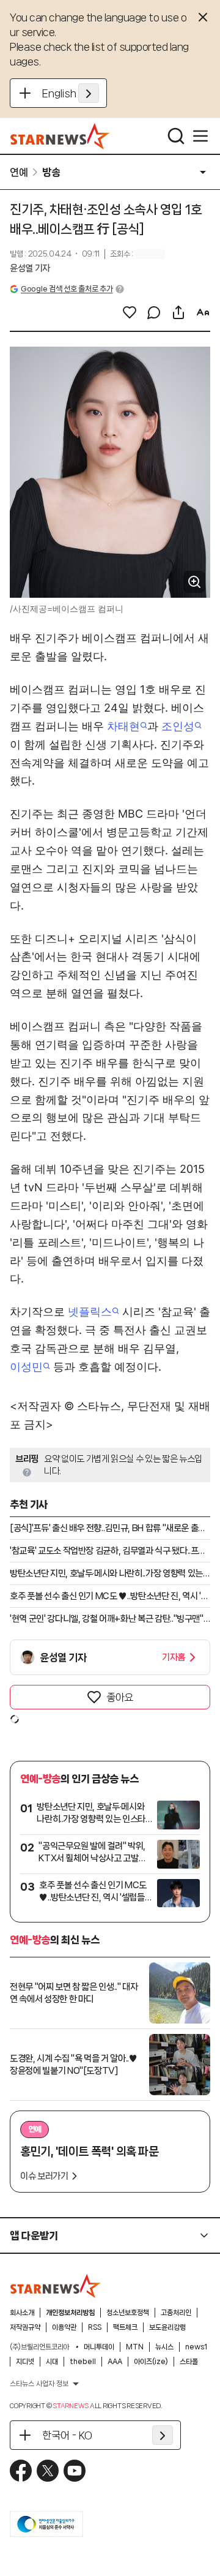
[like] (130, 312)
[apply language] (89, 93)
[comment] (154, 312)
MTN (135, 2347)
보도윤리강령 (167, 2327)
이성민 (26, 1367)
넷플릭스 (90, 1312)
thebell (83, 2362)
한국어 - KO (67, 2435)
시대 (52, 2362)
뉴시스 (164, 2347)
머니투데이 (99, 2347)
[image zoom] (194, 582)
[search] (176, 136)
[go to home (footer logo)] (56, 2286)
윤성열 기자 (30, 268)
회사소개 (22, 2313)
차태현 (123, 726)
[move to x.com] (48, 2471)
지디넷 (25, 2362)
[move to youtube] (75, 2471)
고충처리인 (176, 2313)
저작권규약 (25, 2327)
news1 (196, 2347)
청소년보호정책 (128, 2313)
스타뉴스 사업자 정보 (39, 2384)
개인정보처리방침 (70, 2313)
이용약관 (64, 2327)
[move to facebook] (21, 2471)
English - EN (71, 93)
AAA (115, 2362)
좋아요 (120, 1697)
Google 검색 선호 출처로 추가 (67, 289)
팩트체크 (125, 2327)
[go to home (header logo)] (60, 136)
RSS (95, 2327)
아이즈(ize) (151, 2362)
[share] (178, 312)
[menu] (200, 136)
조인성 (178, 726)
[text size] (203, 312)
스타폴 (189, 2362)
